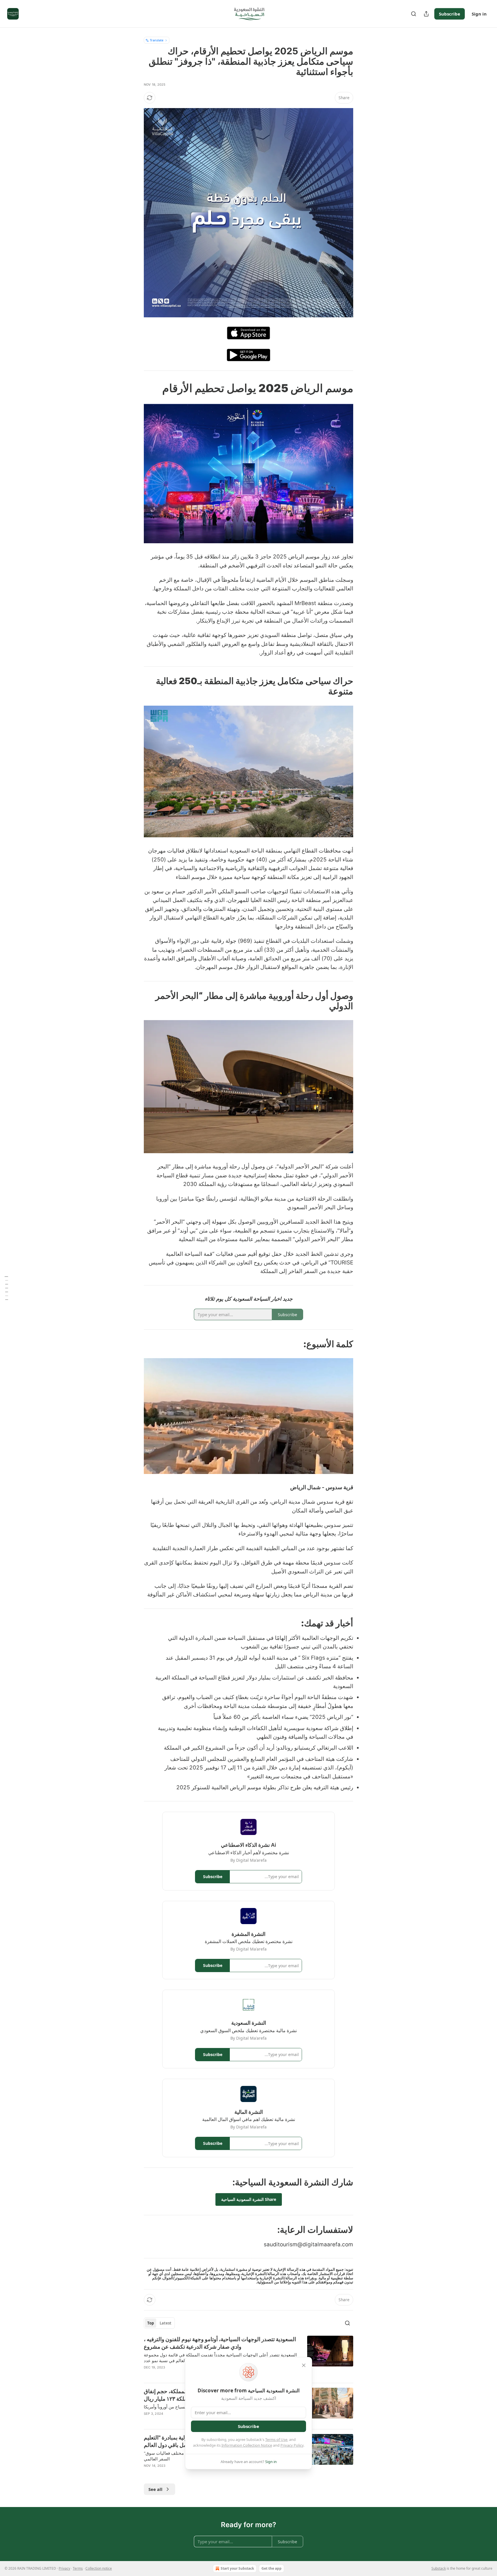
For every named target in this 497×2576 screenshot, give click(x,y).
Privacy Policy (292, 2445)
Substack (439, 2568)
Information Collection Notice (247, 2445)
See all (155, 2489)
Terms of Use (276, 2439)
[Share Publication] (426, 14)
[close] (304, 2365)
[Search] (414, 14)
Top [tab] (151, 2323)
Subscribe (450, 14)
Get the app (272, 2568)
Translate (157, 40)
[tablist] (159, 2323)
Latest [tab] (166, 2323)
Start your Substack (237, 2568)
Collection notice (99, 2568)
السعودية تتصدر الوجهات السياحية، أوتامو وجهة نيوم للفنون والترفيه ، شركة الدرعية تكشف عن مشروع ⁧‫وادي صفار (220, 2343)
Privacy (64, 2568)
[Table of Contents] (6, 1288)
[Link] (336, 388)
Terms (78, 2568)
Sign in (479, 14)
